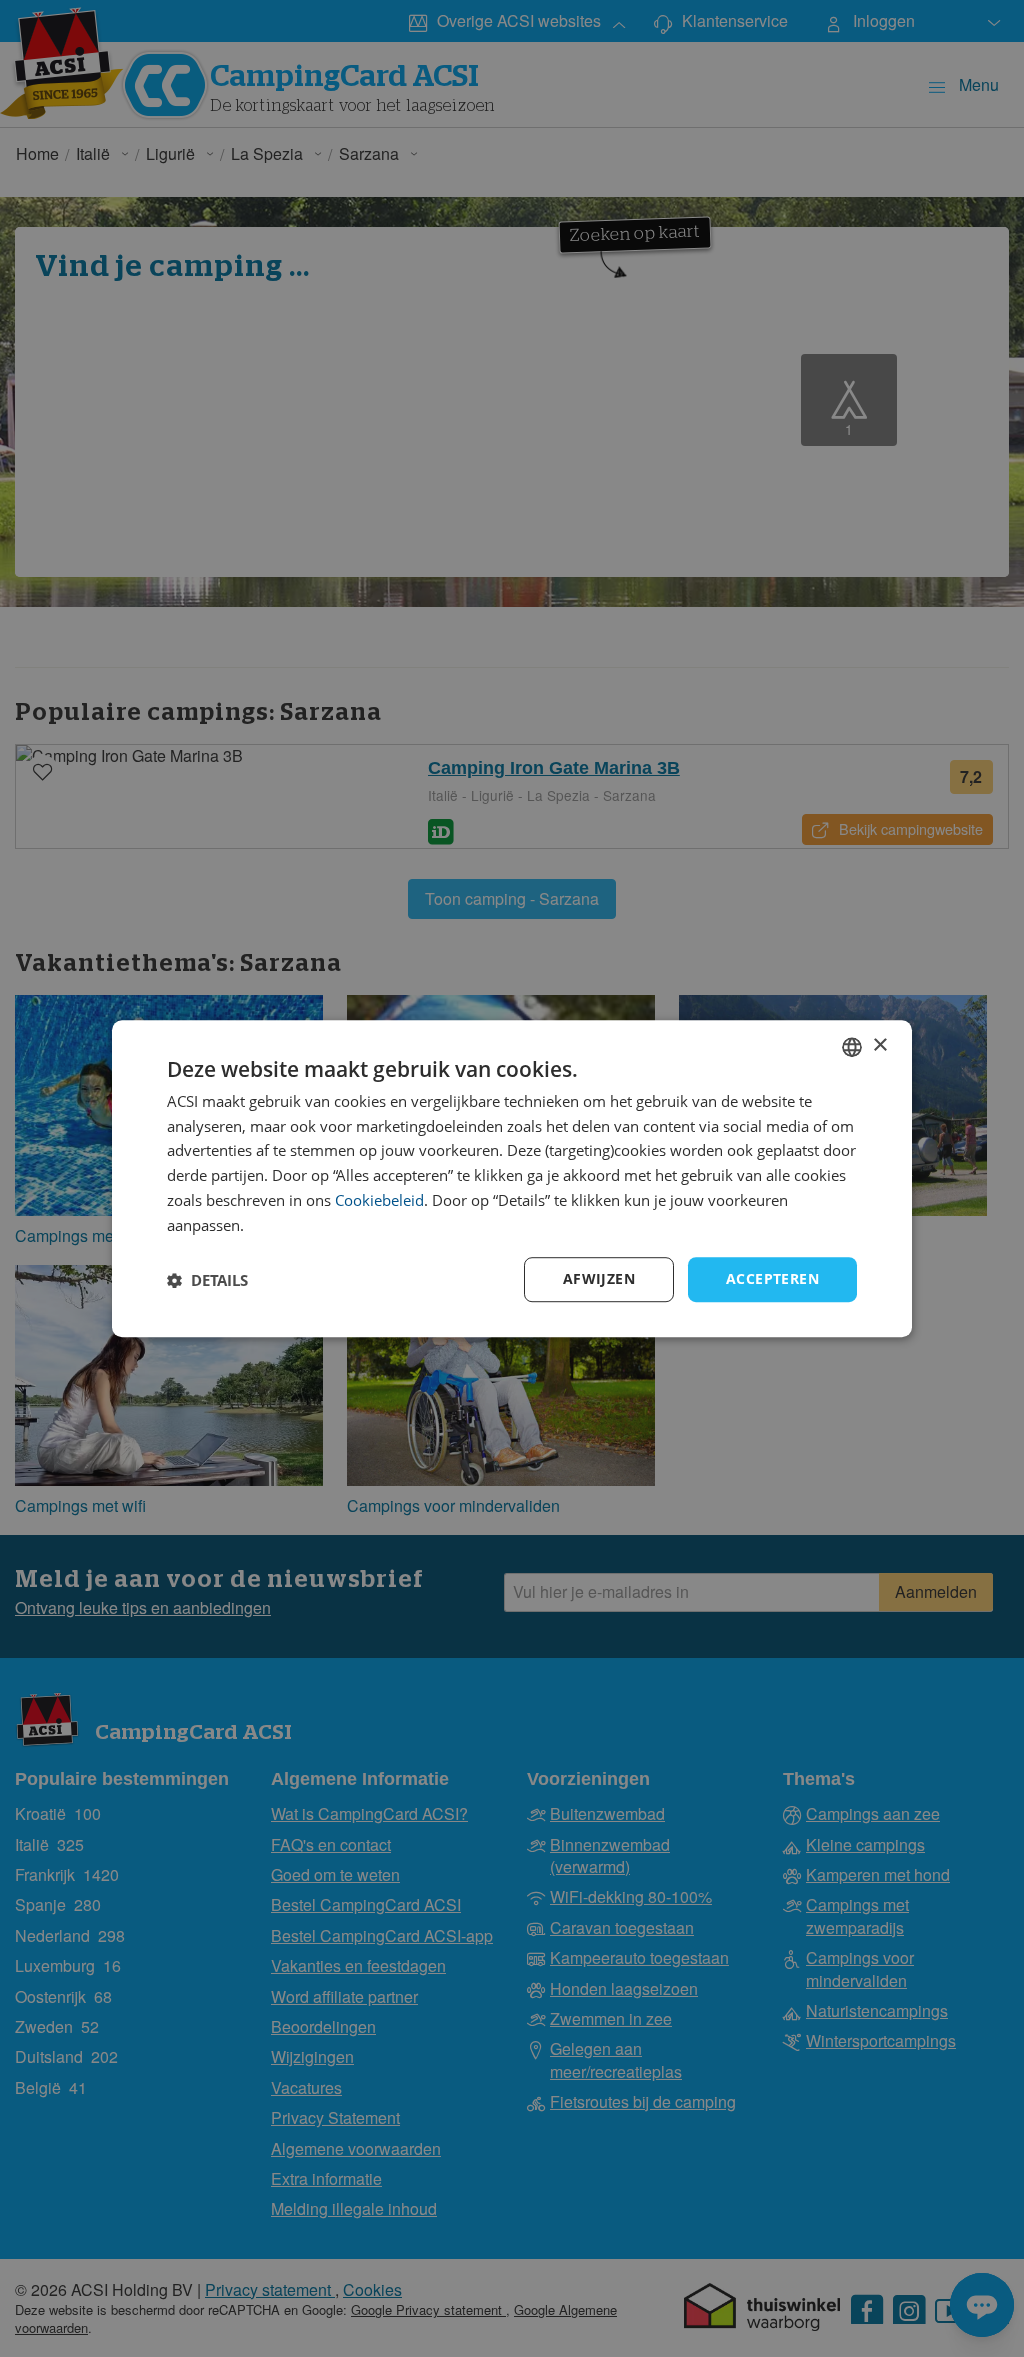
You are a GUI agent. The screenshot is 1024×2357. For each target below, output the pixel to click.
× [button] (879, 1045)
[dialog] (512, 1179)
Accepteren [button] (772, 1279)
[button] (207, 1280)
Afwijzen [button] (599, 1279)
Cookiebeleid (379, 1200)
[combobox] (852, 1047)
